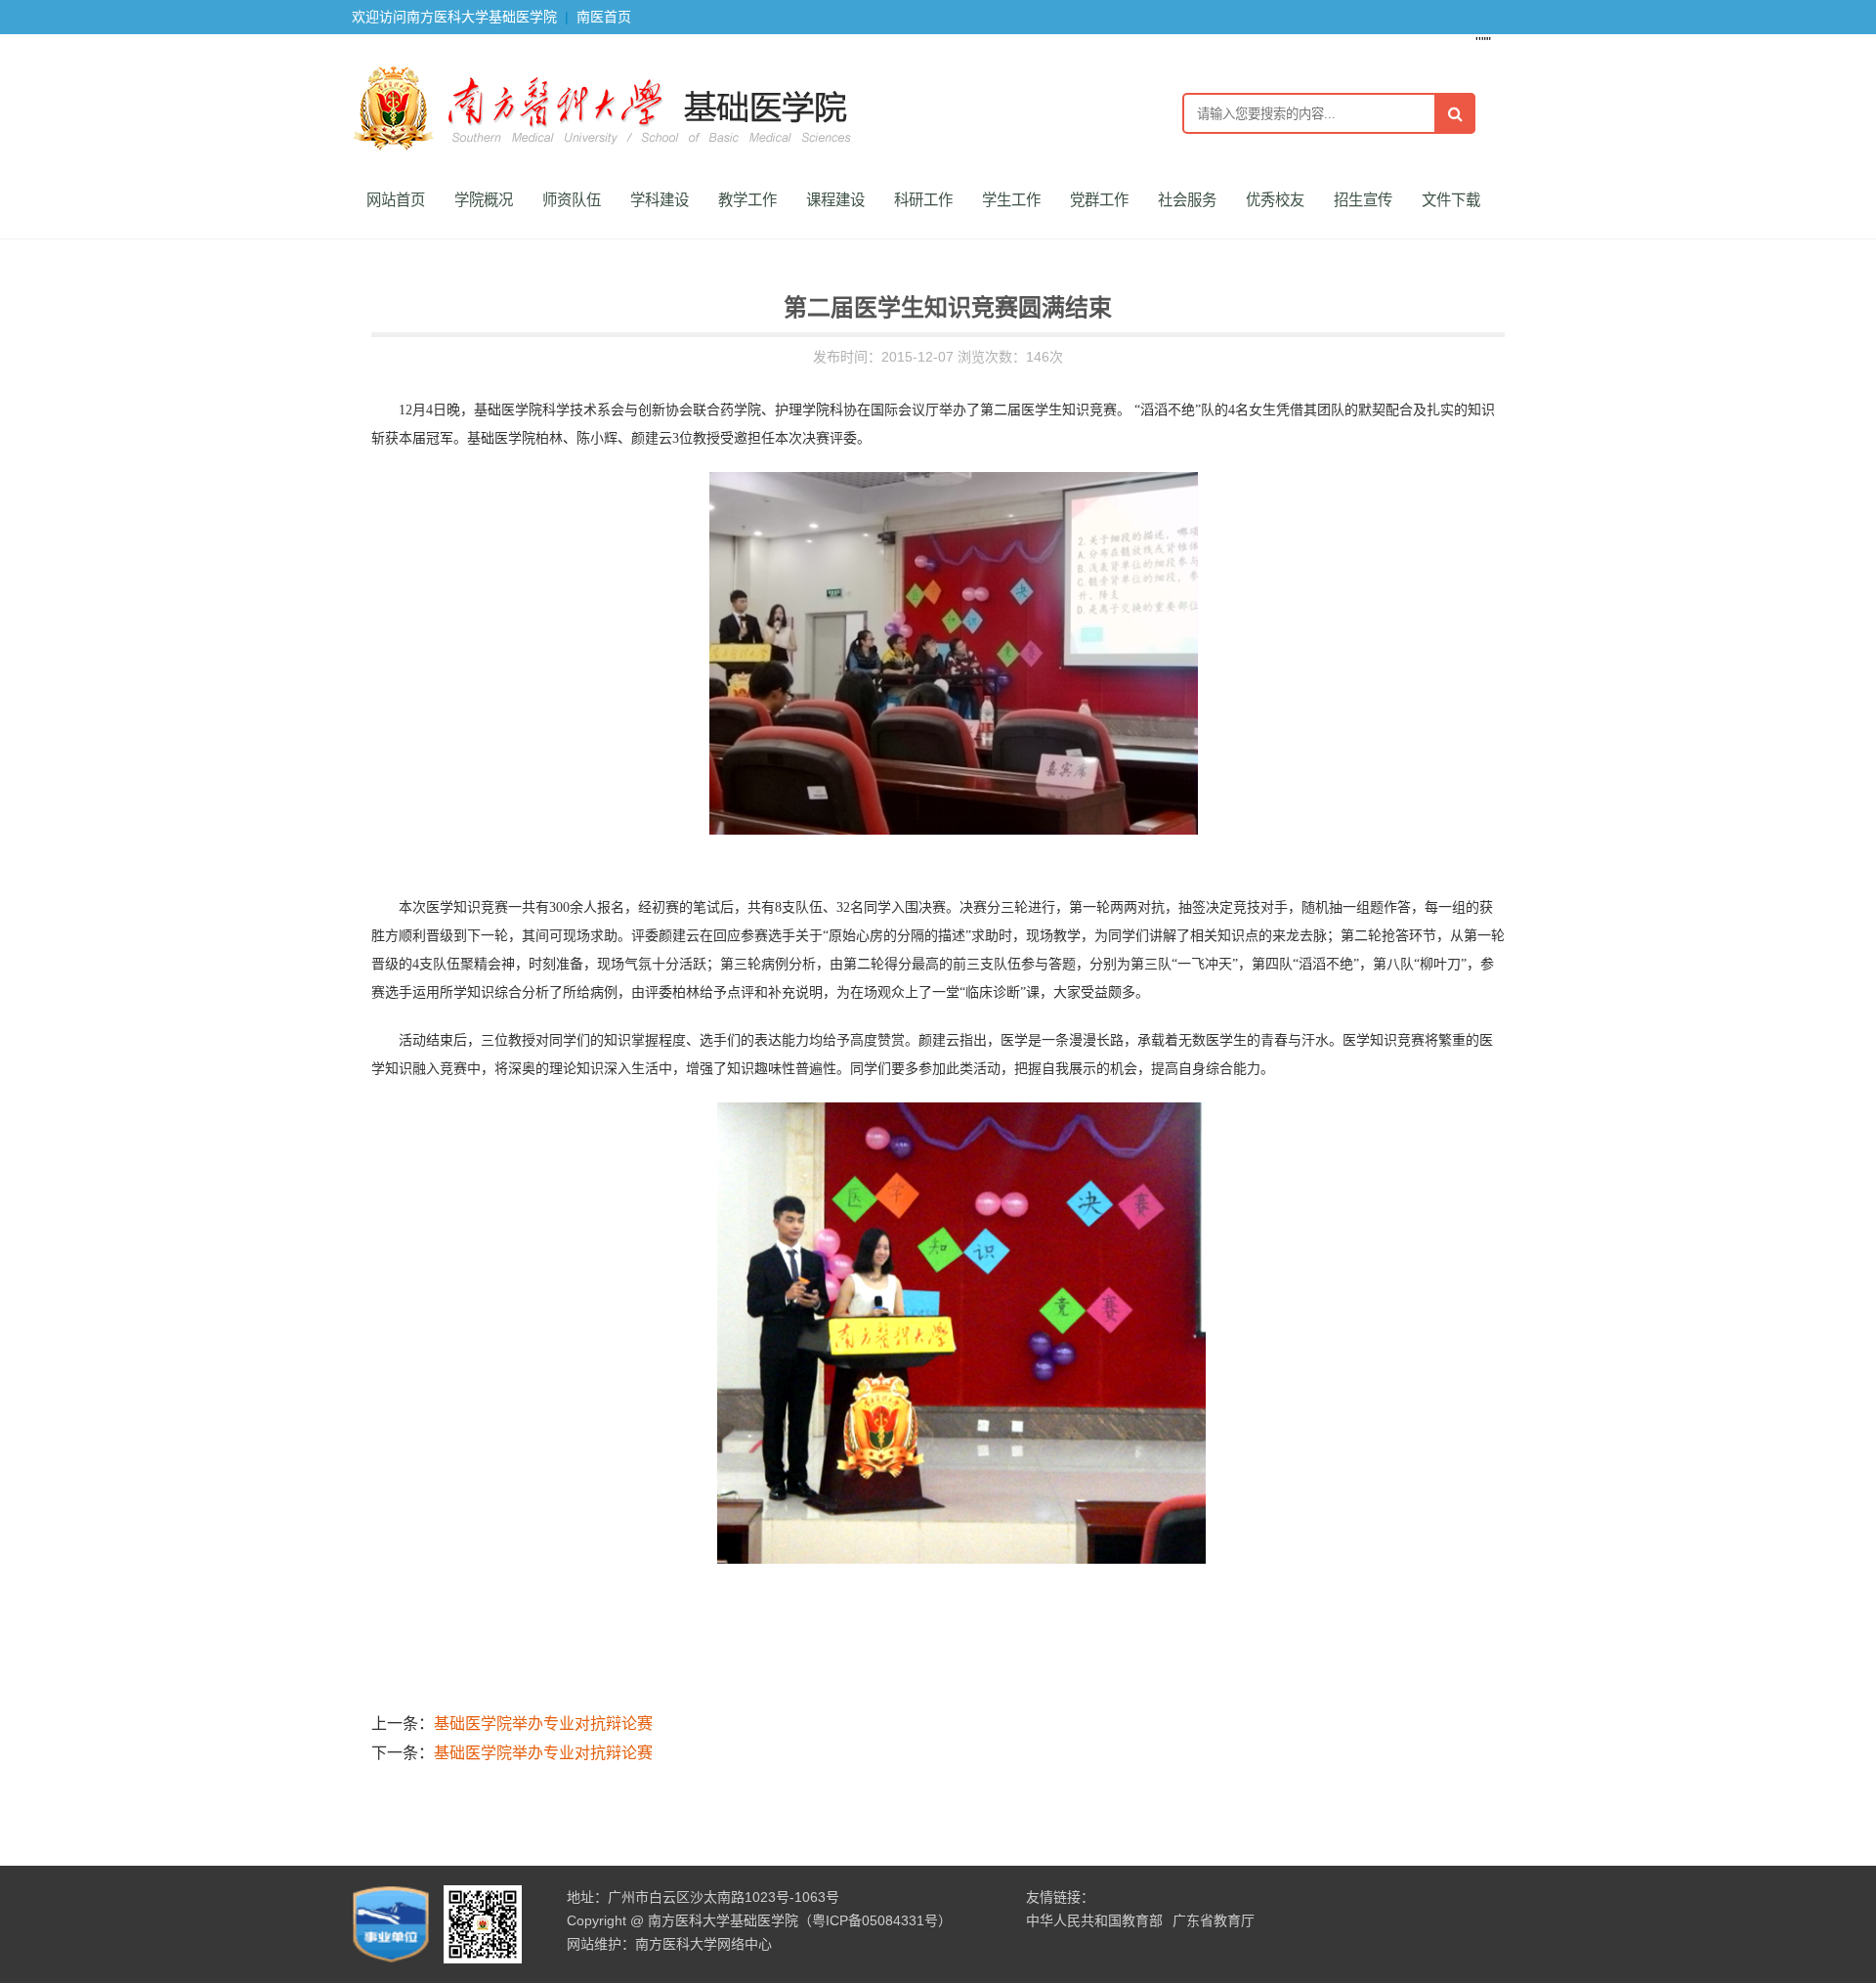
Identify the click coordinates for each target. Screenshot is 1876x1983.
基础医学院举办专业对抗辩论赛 (543, 1724)
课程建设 (835, 200)
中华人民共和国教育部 (1094, 1920)
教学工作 (747, 200)
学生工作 (1011, 200)
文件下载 (1451, 200)
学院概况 (484, 200)
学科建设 (660, 200)
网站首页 (396, 200)
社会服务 (1187, 200)
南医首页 (604, 17)
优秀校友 (1275, 200)
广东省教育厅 (1214, 1920)
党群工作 (1099, 200)
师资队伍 (572, 200)
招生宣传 (1363, 200)
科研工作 (923, 200)
